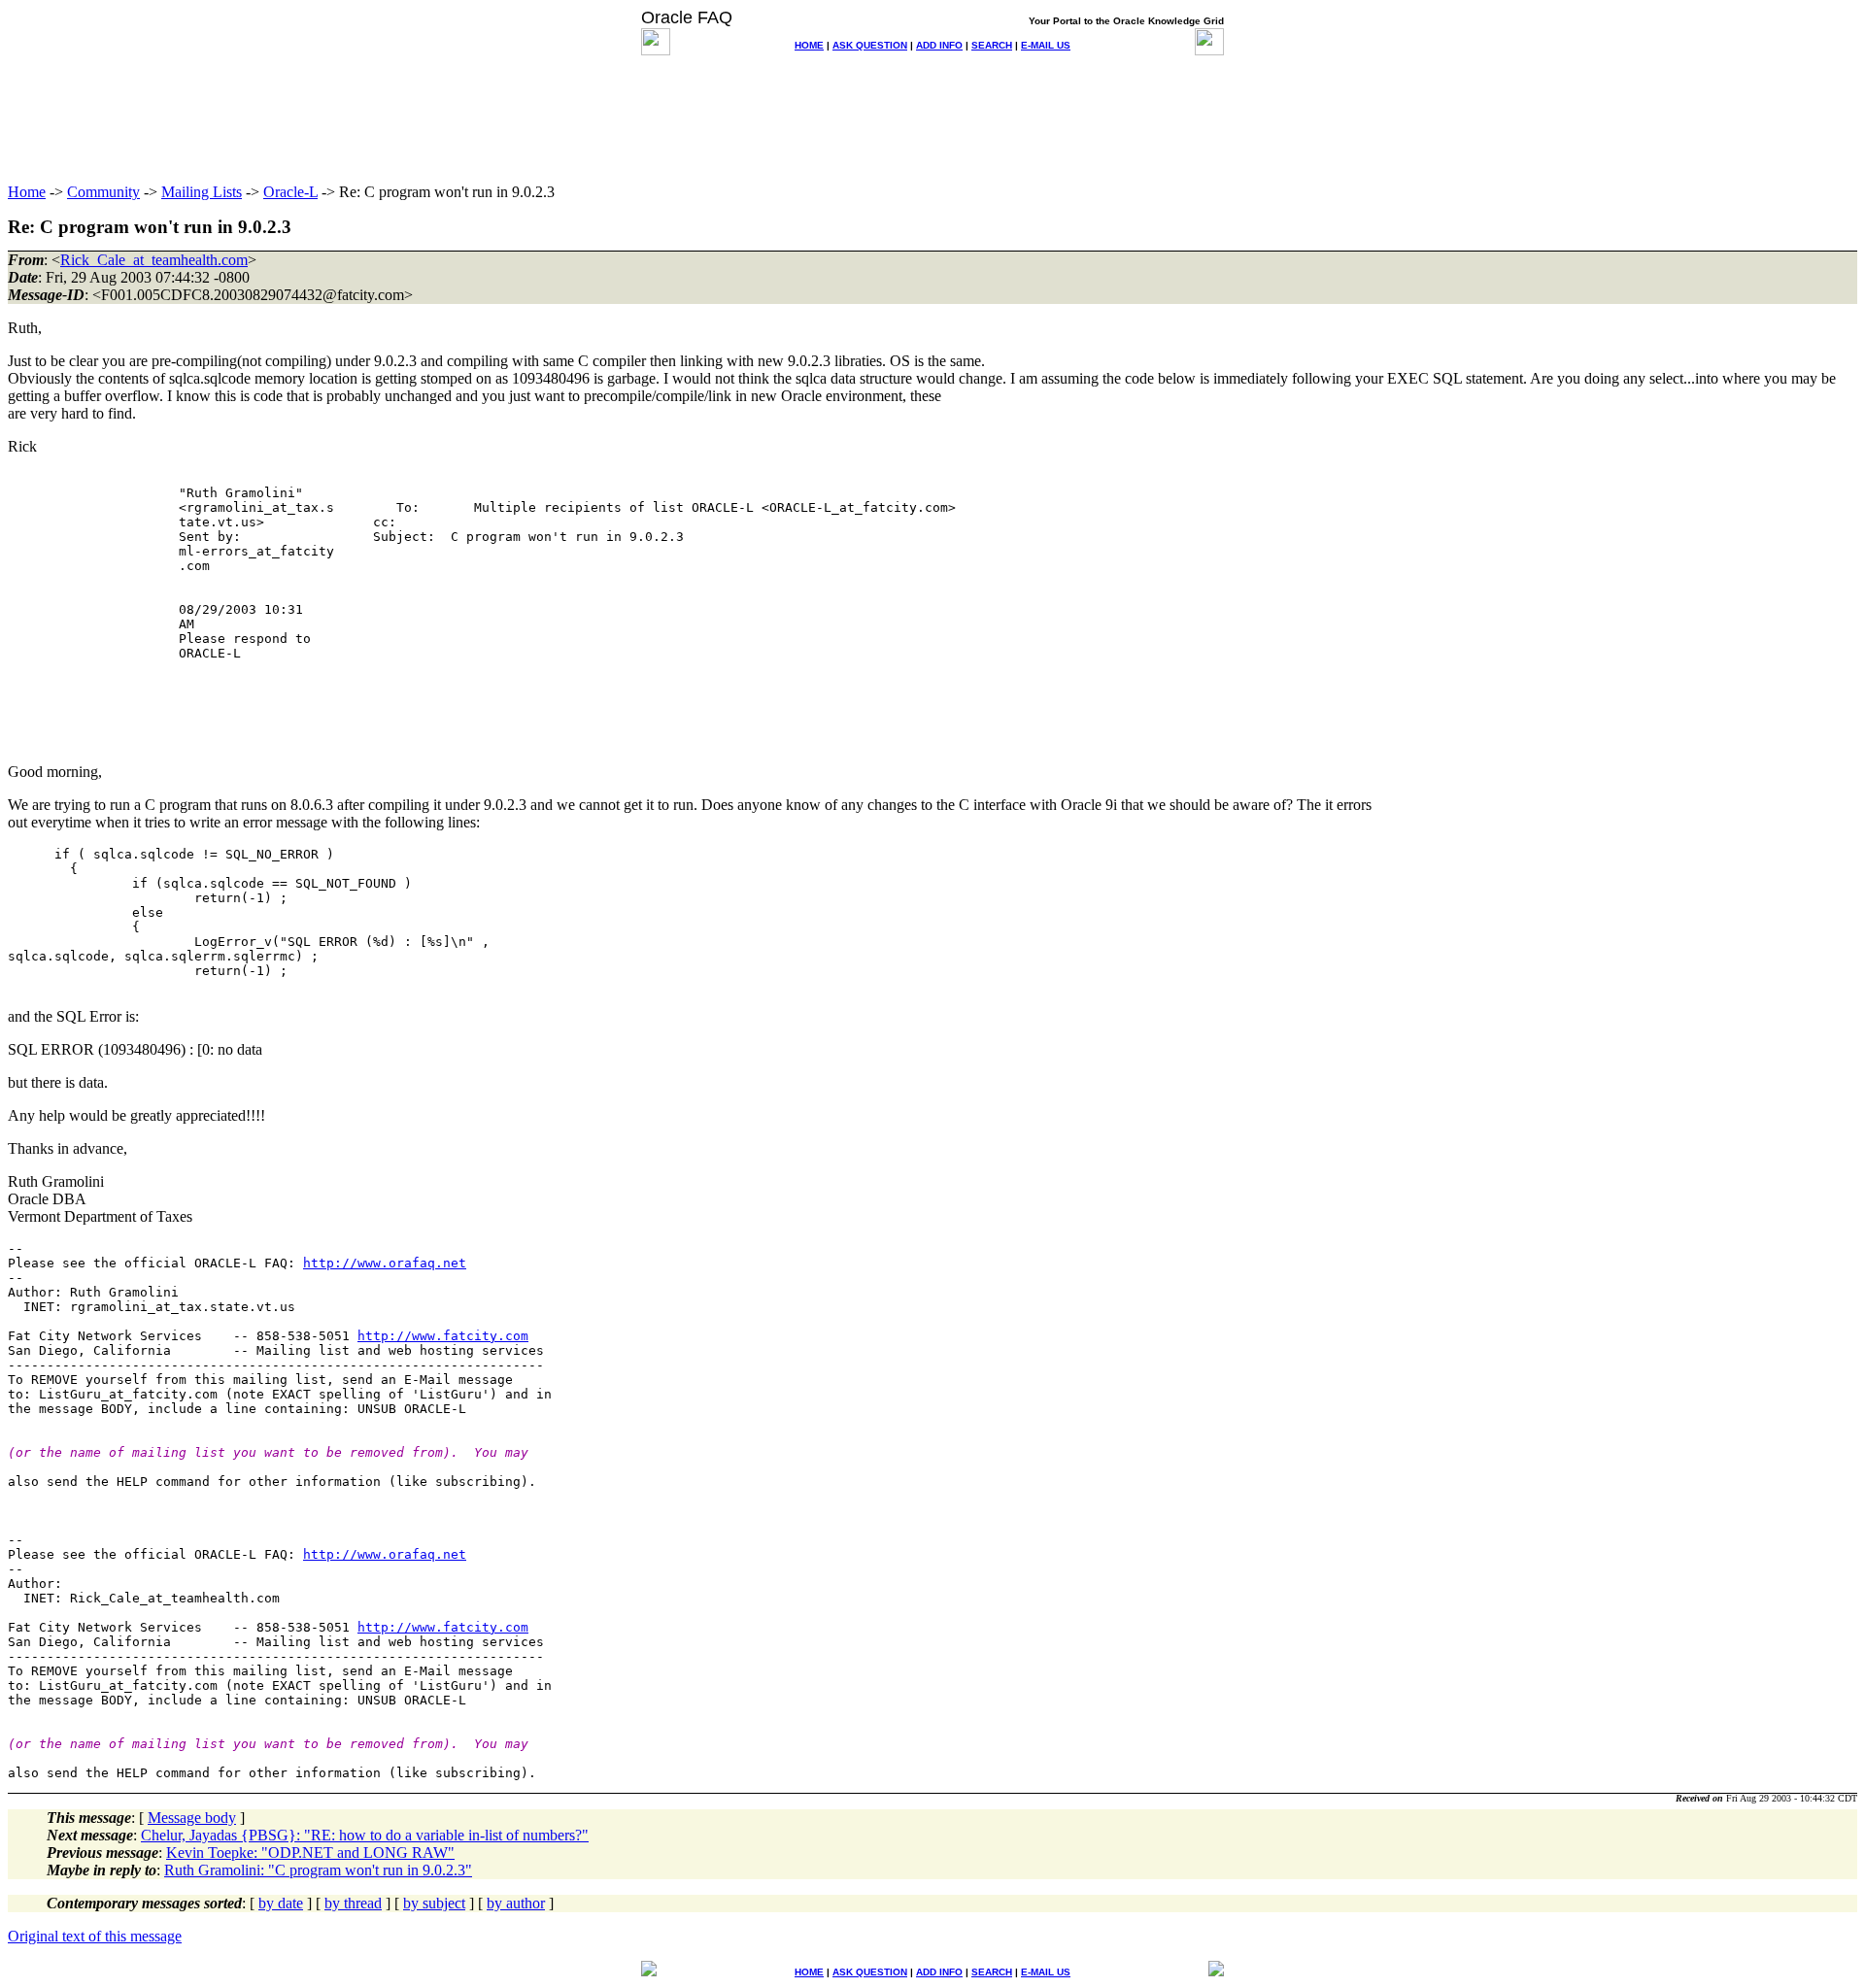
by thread (353, 1903)
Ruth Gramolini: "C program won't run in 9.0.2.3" (318, 1870)
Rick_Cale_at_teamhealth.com (154, 260)
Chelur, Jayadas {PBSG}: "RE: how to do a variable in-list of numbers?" (365, 1835)
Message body (192, 1818)
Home (27, 192)
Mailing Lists (202, 192)
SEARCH (992, 45)
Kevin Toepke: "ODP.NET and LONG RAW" (310, 1853)
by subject (434, 1903)
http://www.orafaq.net (385, 1263)
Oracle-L (290, 192)
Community (103, 192)
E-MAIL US (1046, 45)
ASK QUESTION (870, 45)
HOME (809, 45)
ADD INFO (939, 45)
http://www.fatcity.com (443, 1336)
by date (281, 1903)
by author (516, 1903)
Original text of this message (95, 1936)
